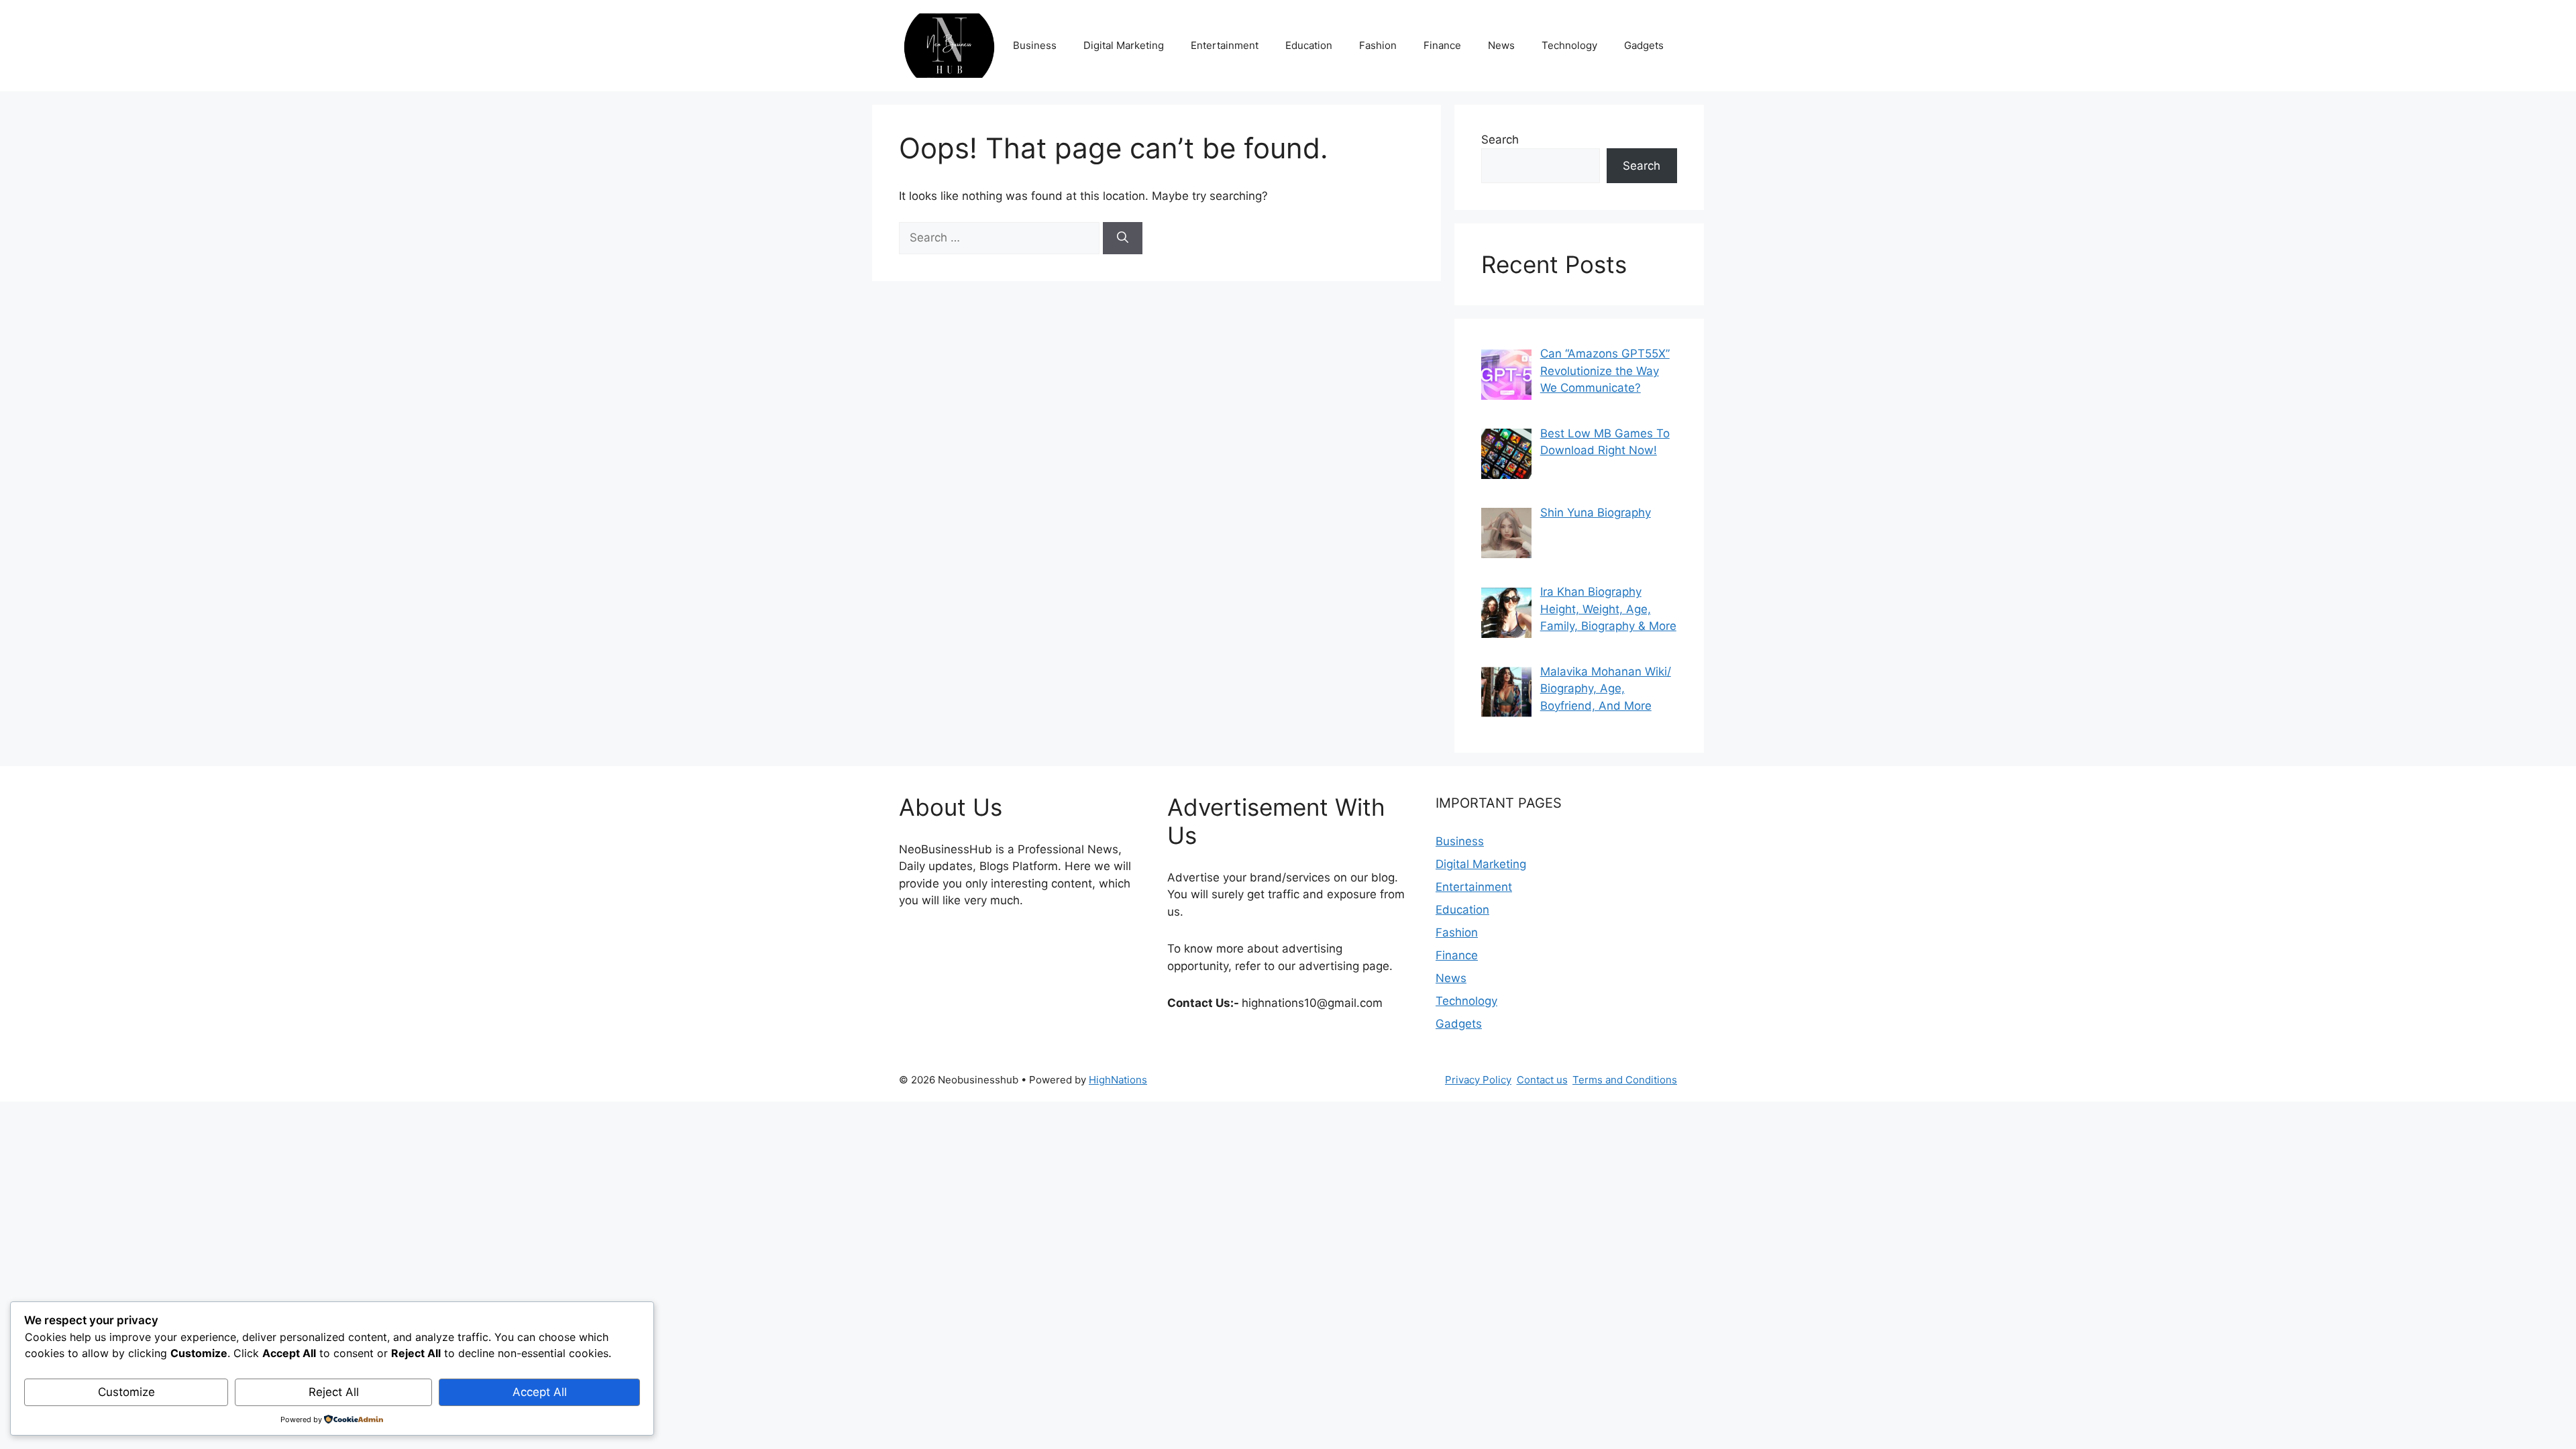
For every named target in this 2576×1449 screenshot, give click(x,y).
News (1501, 45)
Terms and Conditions (1625, 1080)
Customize (126, 1392)
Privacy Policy (1478, 1080)
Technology (1569, 45)
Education (1309, 45)
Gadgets (1644, 45)
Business (1035, 45)
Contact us (1542, 1080)
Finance (1442, 45)
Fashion (1378, 45)
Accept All (540, 1392)
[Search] (1123, 238)
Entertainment (1225, 45)
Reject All (334, 1392)
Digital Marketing (1124, 45)
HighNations (1118, 1080)
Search (1500, 140)
